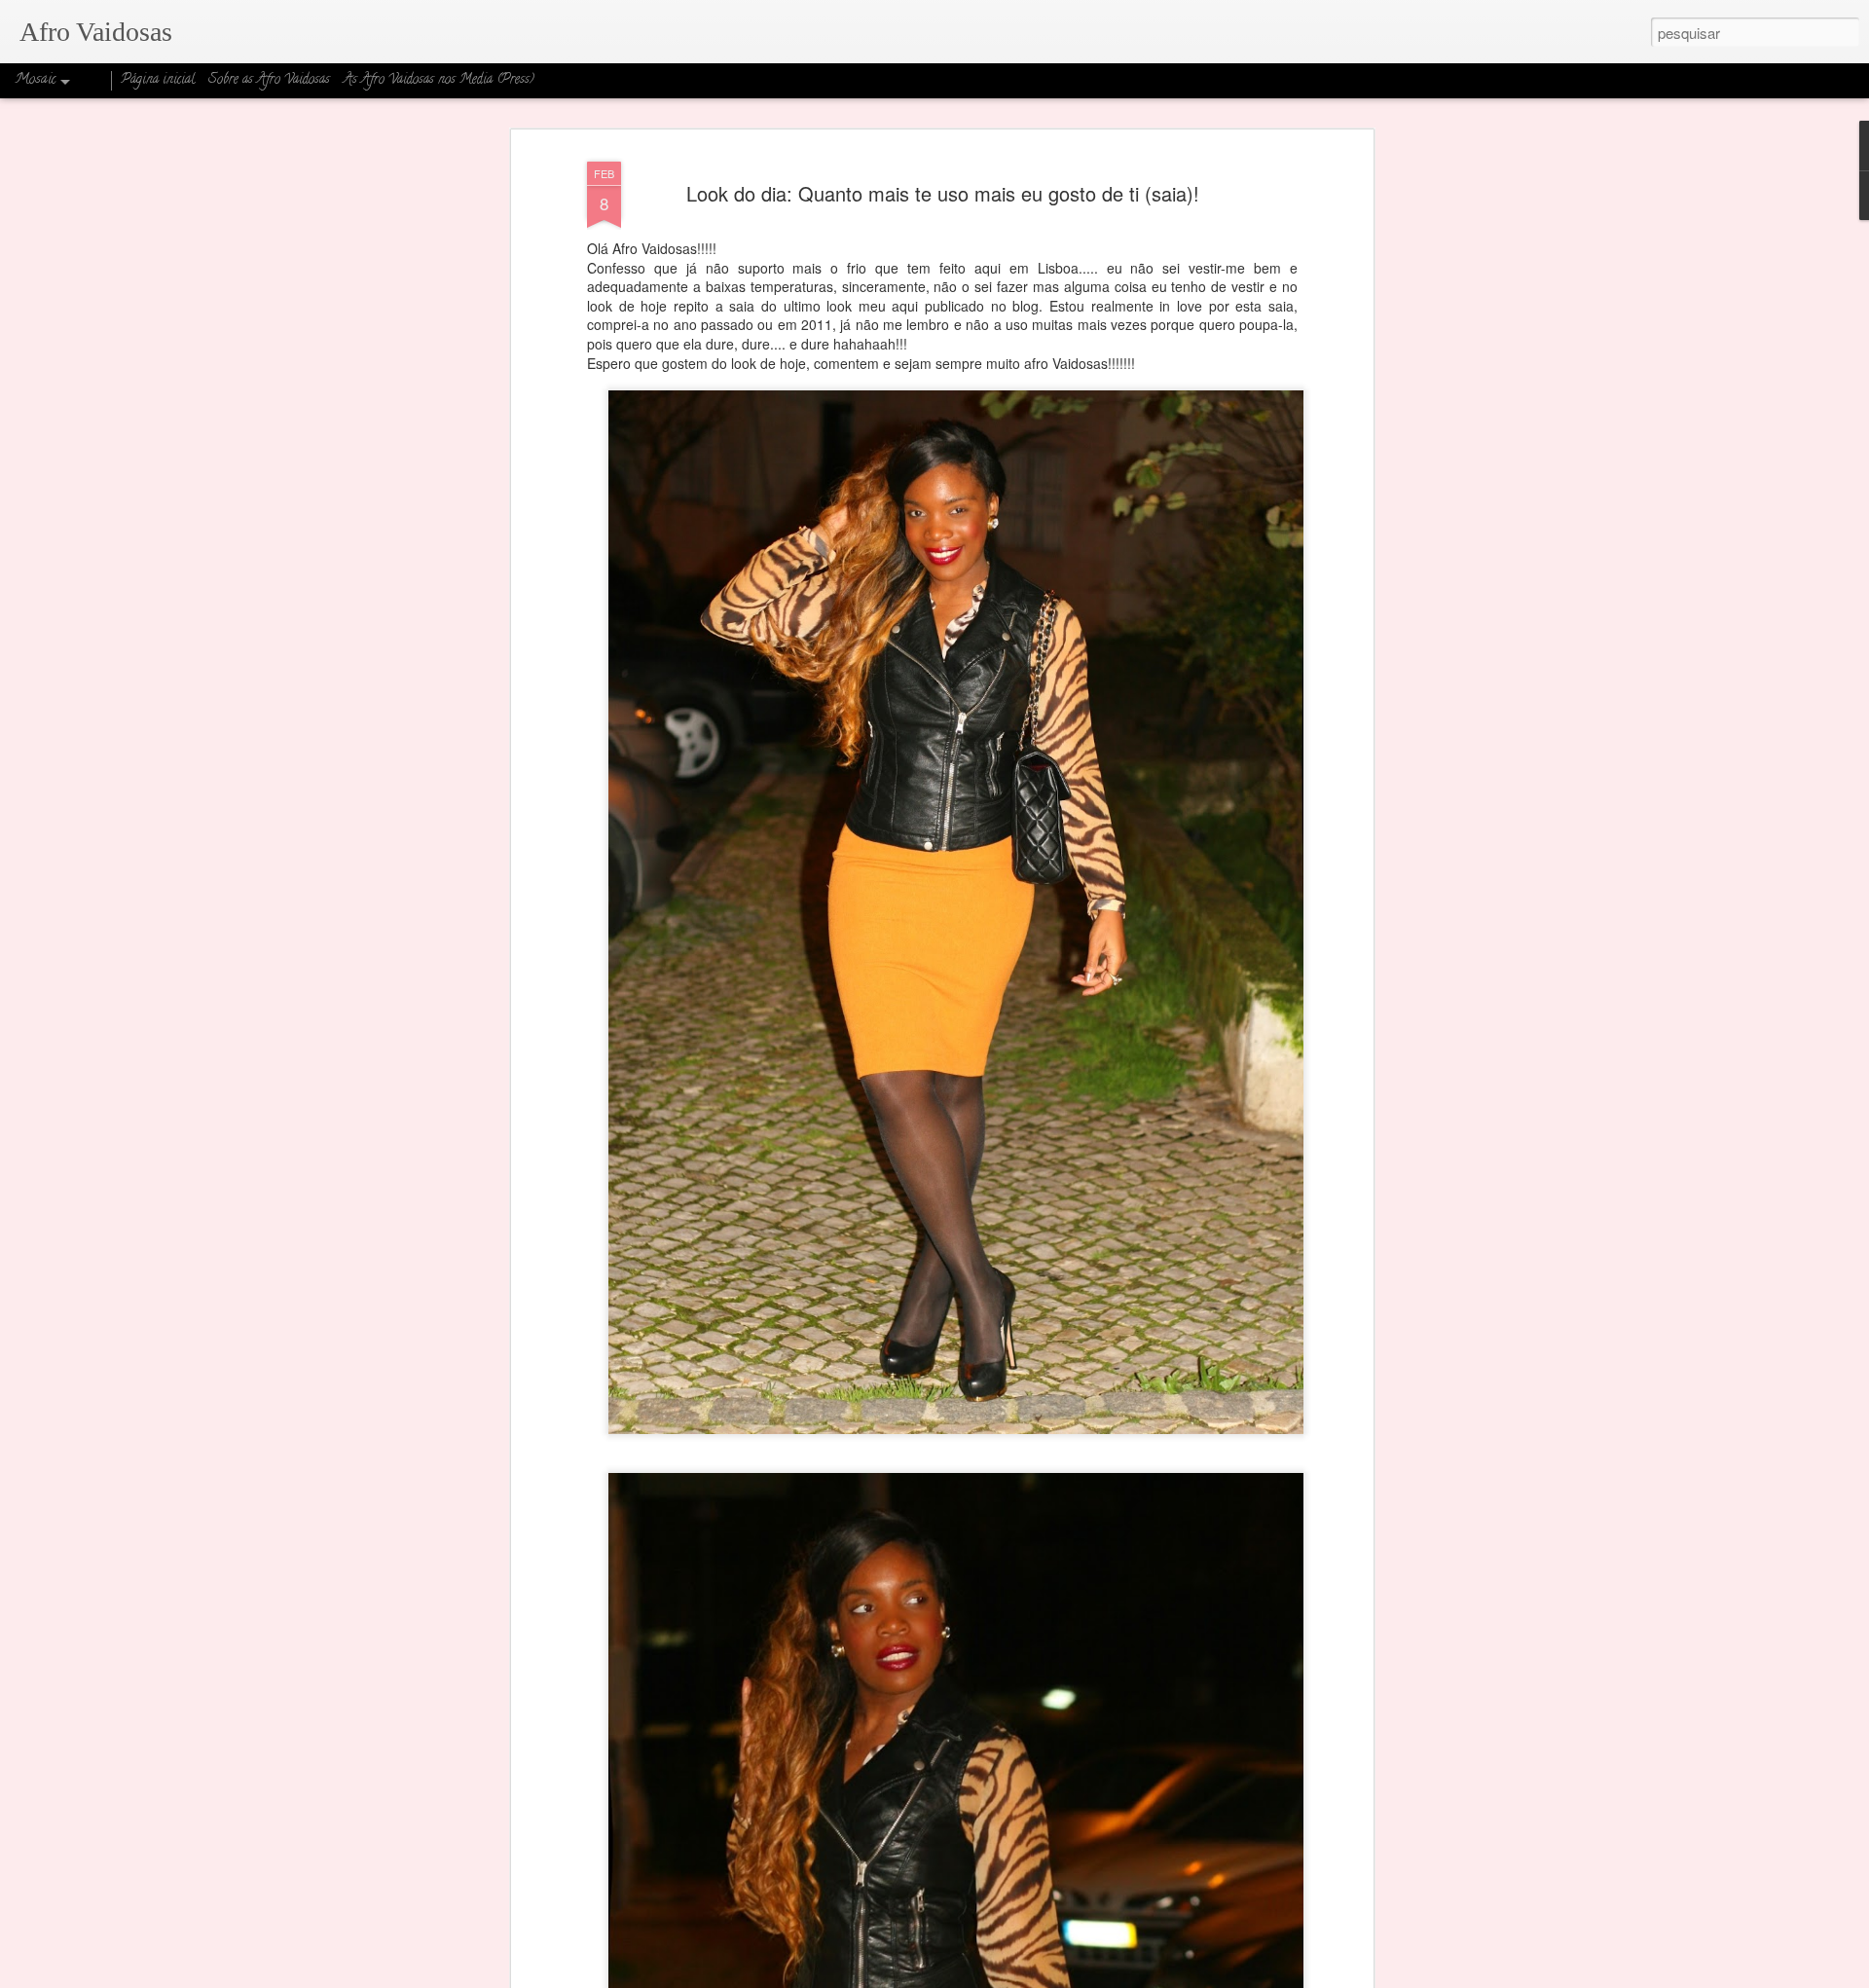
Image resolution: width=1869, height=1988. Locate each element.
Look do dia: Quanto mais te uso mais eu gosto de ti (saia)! (943, 193)
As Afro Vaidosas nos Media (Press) (439, 80)
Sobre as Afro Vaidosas (269, 80)
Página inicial (158, 80)
